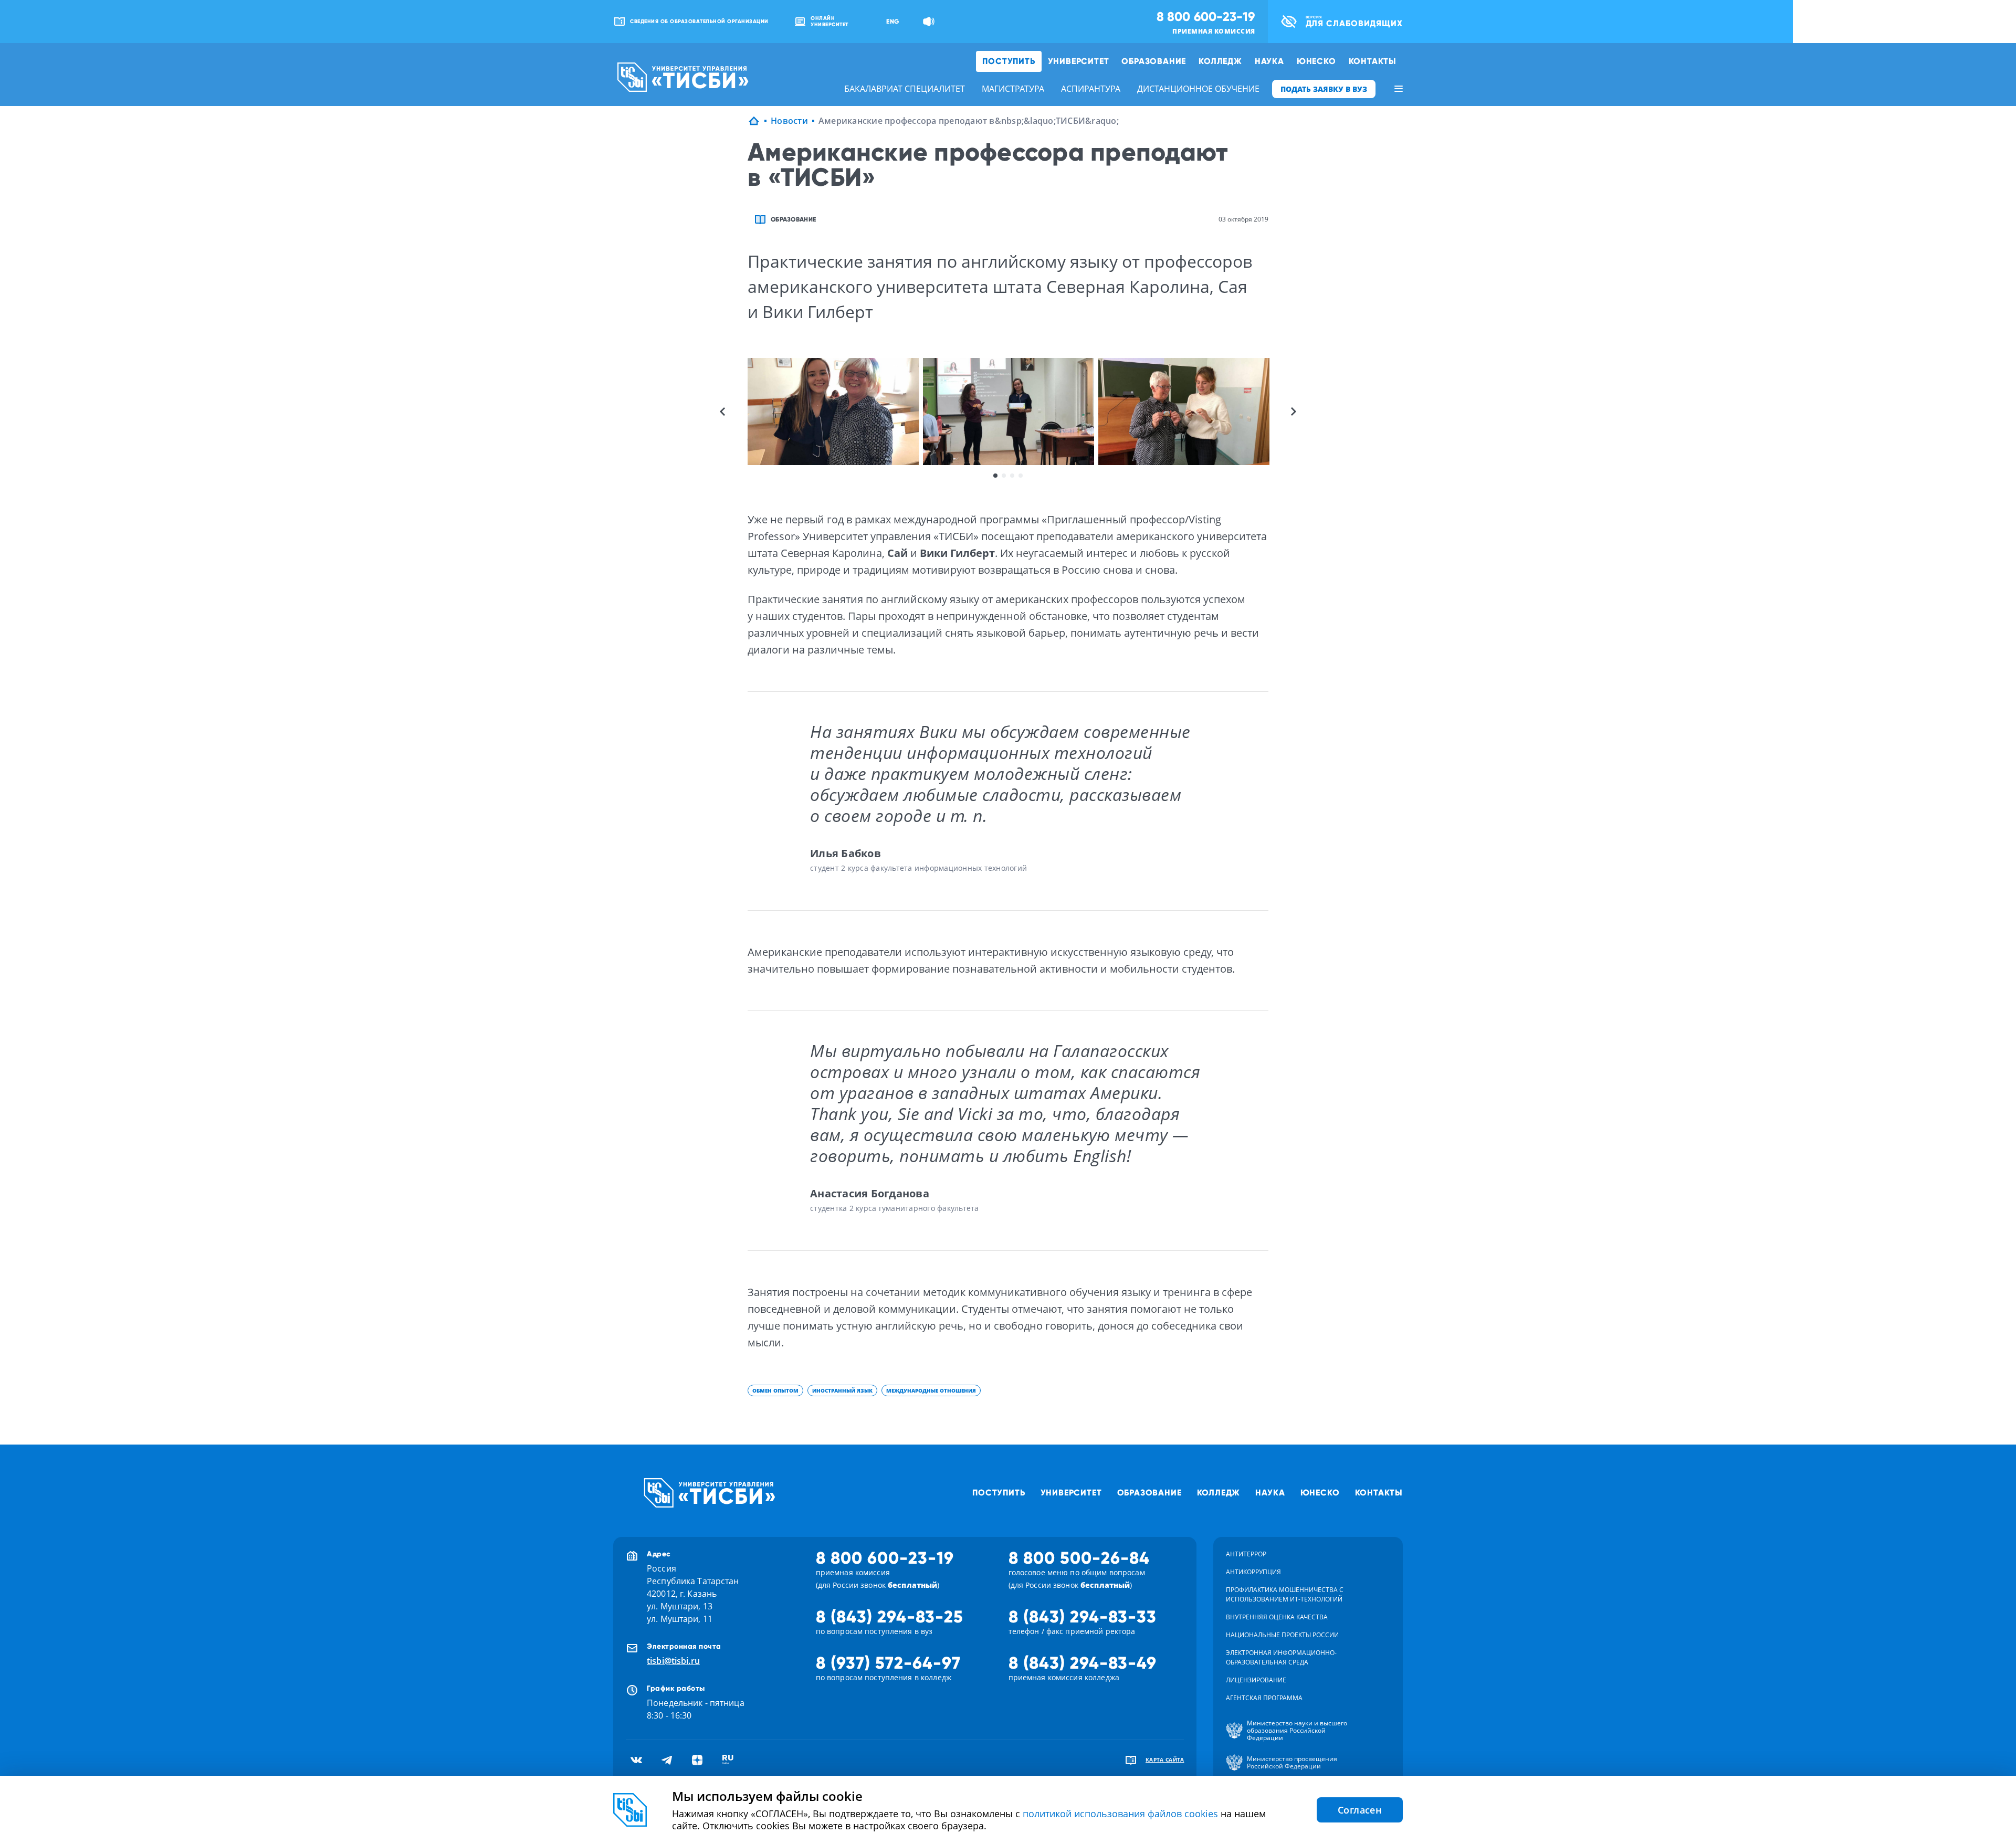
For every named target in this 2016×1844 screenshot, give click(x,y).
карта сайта (1165, 1759)
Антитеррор (1246, 1554)
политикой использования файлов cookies (1120, 1814)
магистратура (1013, 89)
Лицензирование (1256, 1680)
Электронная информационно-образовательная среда (1281, 1657)
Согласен (1360, 1810)
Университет (1079, 61)
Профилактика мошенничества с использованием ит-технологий (1285, 1594)
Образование (1154, 61)
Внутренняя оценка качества (1277, 1617)
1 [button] (995, 476)
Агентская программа (1264, 1698)
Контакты (1373, 61)
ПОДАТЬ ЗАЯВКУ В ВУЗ (1324, 89)
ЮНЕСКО (1316, 61)
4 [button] (1021, 476)
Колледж (1220, 61)
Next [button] (1294, 412)
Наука (1269, 61)
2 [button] (1004, 476)
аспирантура (1091, 89)
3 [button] (1012, 476)
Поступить (1009, 61)
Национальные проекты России (1282, 1635)
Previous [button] (722, 412)
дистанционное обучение (1198, 89)
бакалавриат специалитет (905, 89)
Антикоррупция (1253, 1572)
